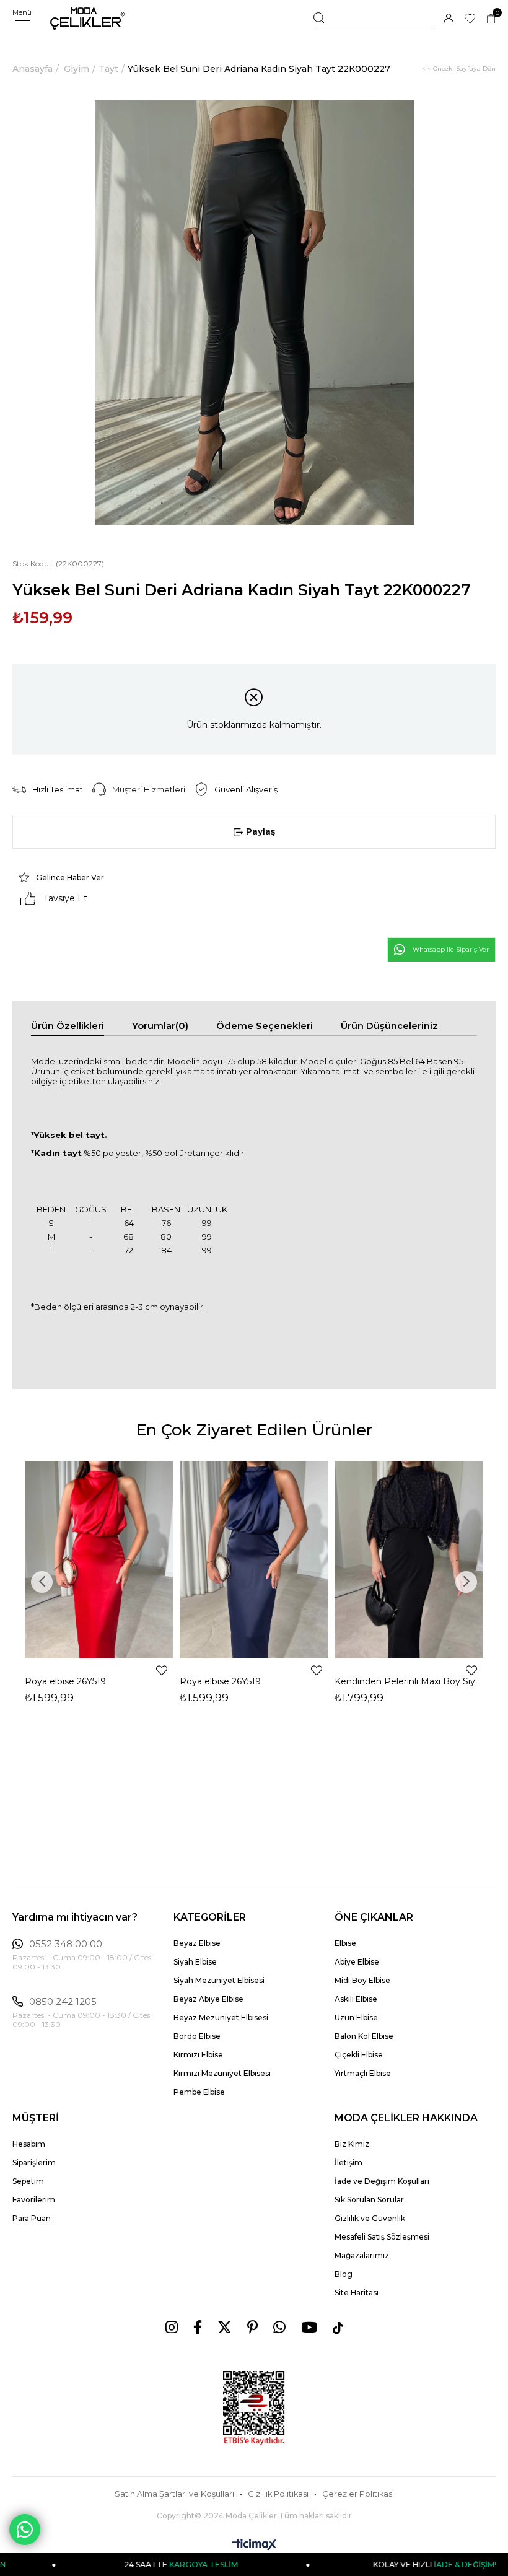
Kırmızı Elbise (198, 2055)
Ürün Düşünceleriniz (389, 1026)
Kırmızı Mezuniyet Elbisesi (222, 2073)
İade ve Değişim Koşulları (382, 2181)
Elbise (345, 1943)
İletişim (348, 2162)
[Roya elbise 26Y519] (99, 1560)
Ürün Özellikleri (68, 1026)
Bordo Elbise (197, 2036)
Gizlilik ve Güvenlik (370, 2218)
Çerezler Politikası (358, 2494)
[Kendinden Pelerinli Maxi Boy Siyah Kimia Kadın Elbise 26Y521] (409, 1560)
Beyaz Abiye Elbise (208, 1999)
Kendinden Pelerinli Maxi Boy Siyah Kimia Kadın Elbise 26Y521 (409, 1681)
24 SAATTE (136, 2565)
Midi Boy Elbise (362, 1980)
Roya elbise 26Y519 (65, 1681)
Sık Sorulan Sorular (369, 2200)
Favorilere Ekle (162, 1670)
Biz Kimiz (352, 2144)
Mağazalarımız (362, 2255)
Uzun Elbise (356, 2017)
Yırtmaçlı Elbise (363, 2073)
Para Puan (32, 2218)
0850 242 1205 (63, 2002)
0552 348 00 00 (66, 1944)
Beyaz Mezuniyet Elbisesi (221, 2017)
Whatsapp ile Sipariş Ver (451, 949)
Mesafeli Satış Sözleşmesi (382, 2237)
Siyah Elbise (195, 1962)
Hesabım (29, 2144)
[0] (491, 19)
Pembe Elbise (199, 2092)
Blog (344, 2274)
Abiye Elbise (357, 1962)
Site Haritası (357, 2293)
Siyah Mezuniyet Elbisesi (219, 1980)
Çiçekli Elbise (359, 2055)
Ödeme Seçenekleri (265, 1026)
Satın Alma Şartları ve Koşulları (174, 2494)
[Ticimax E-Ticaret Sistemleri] (254, 2545)
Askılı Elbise (356, 1999)
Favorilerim (34, 2200)
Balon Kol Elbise (364, 2036)
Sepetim (28, 2181)
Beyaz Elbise (197, 1943)
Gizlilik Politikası (278, 2494)
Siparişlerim (34, 2162)
